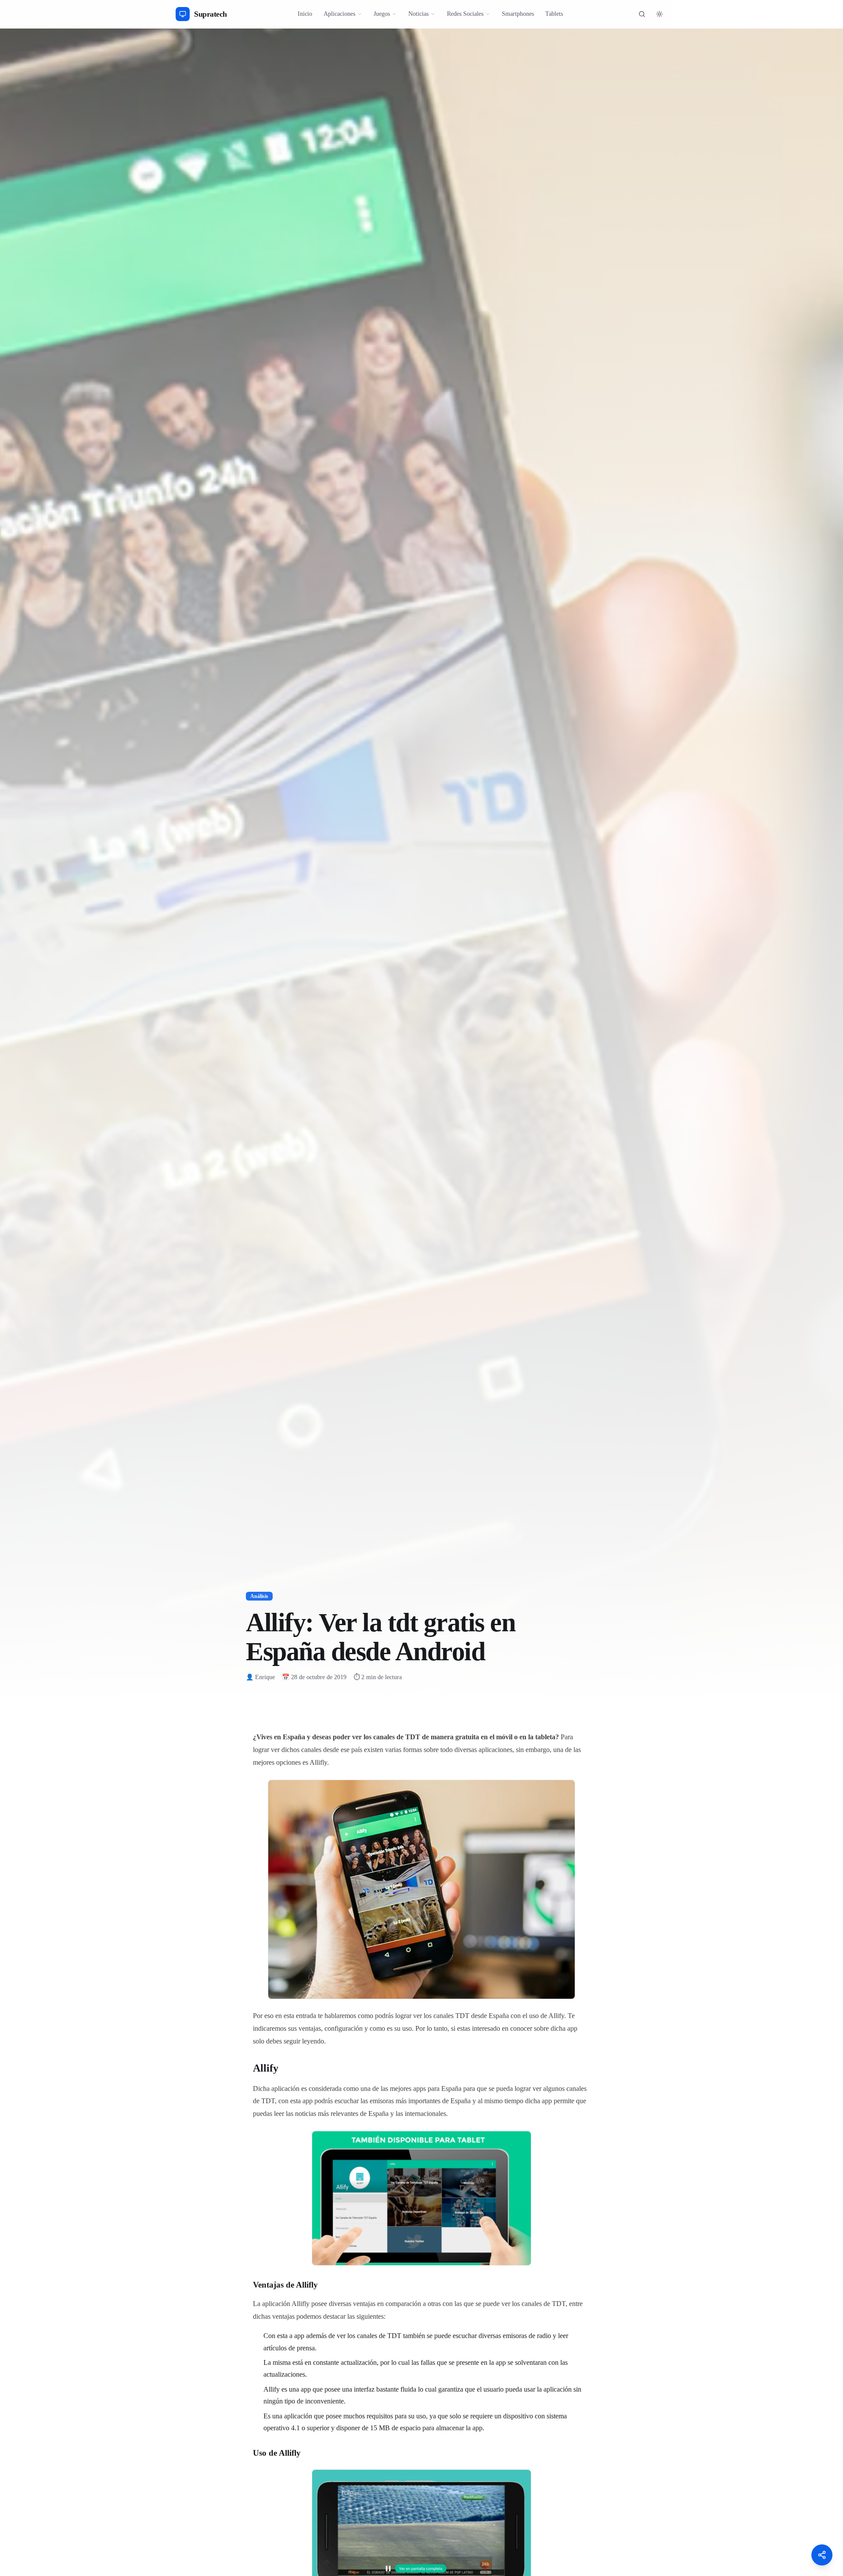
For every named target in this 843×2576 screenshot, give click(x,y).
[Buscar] (642, 14)
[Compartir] (822, 2555)
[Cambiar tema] (659, 14)
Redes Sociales (465, 14)
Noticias (418, 14)
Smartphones (518, 14)
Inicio (305, 14)
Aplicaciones (339, 14)
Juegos (382, 14)
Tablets (554, 14)
